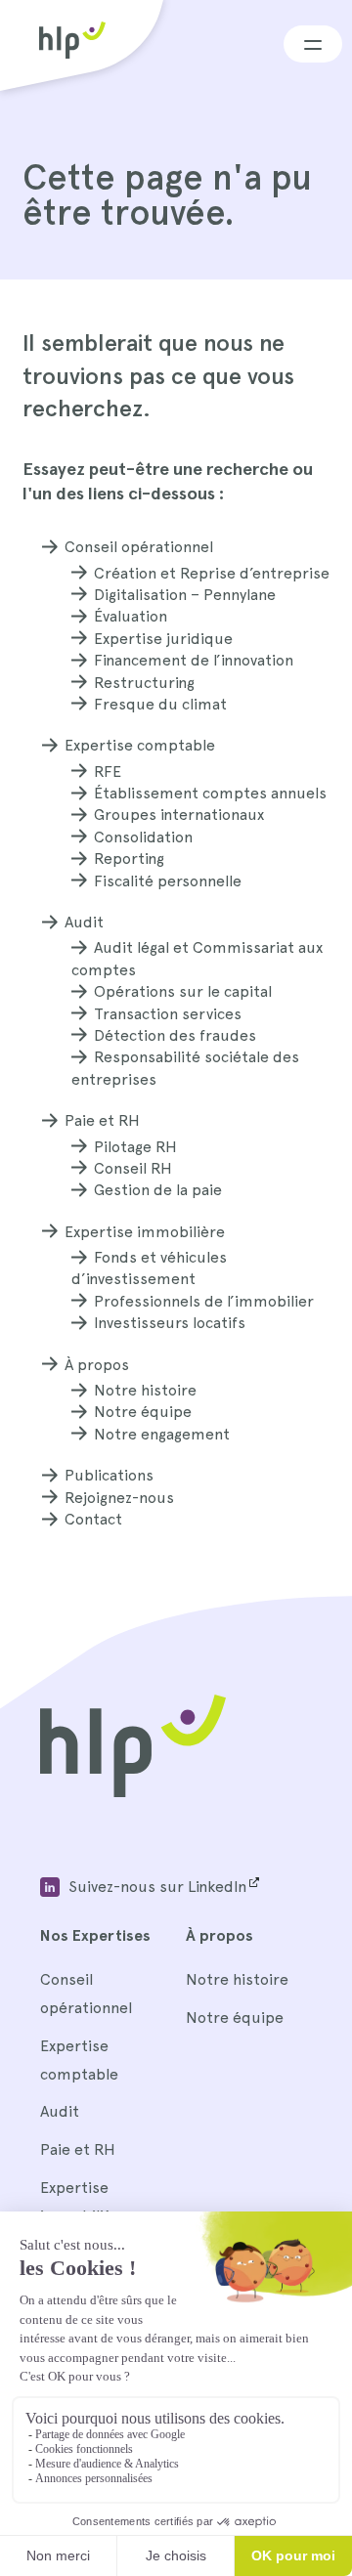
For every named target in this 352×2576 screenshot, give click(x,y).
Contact (93, 1519)
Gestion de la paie (158, 1190)
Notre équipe (143, 1412)
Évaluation (131, 616)
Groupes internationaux (179, 815)
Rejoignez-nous (119, 1498)
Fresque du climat (160, 704)
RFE (108, 772)
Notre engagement (162, 1434)
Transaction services (168, 1014)
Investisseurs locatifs (170, 1323)
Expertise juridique (163, 639)
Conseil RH (133, 1168)
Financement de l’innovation (194, 660)
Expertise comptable (140, 745)
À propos (97, 1365)
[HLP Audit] (133, 1792)
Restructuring (144, 683)
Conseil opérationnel (139, 547)
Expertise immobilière (145, 1232)
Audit (84, 922)
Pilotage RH (135, 1147)
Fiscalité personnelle (168, 881)
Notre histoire (145, 1390)
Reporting (129, 859)
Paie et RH (102, 1120)
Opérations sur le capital (183, 991)
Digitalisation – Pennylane (185, 595)
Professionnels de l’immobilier (204, 1301)
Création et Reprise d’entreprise (212, 573)
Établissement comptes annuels (210, 793)
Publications (109, 1475)
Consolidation (143, 837)
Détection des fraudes (175, 1035)
